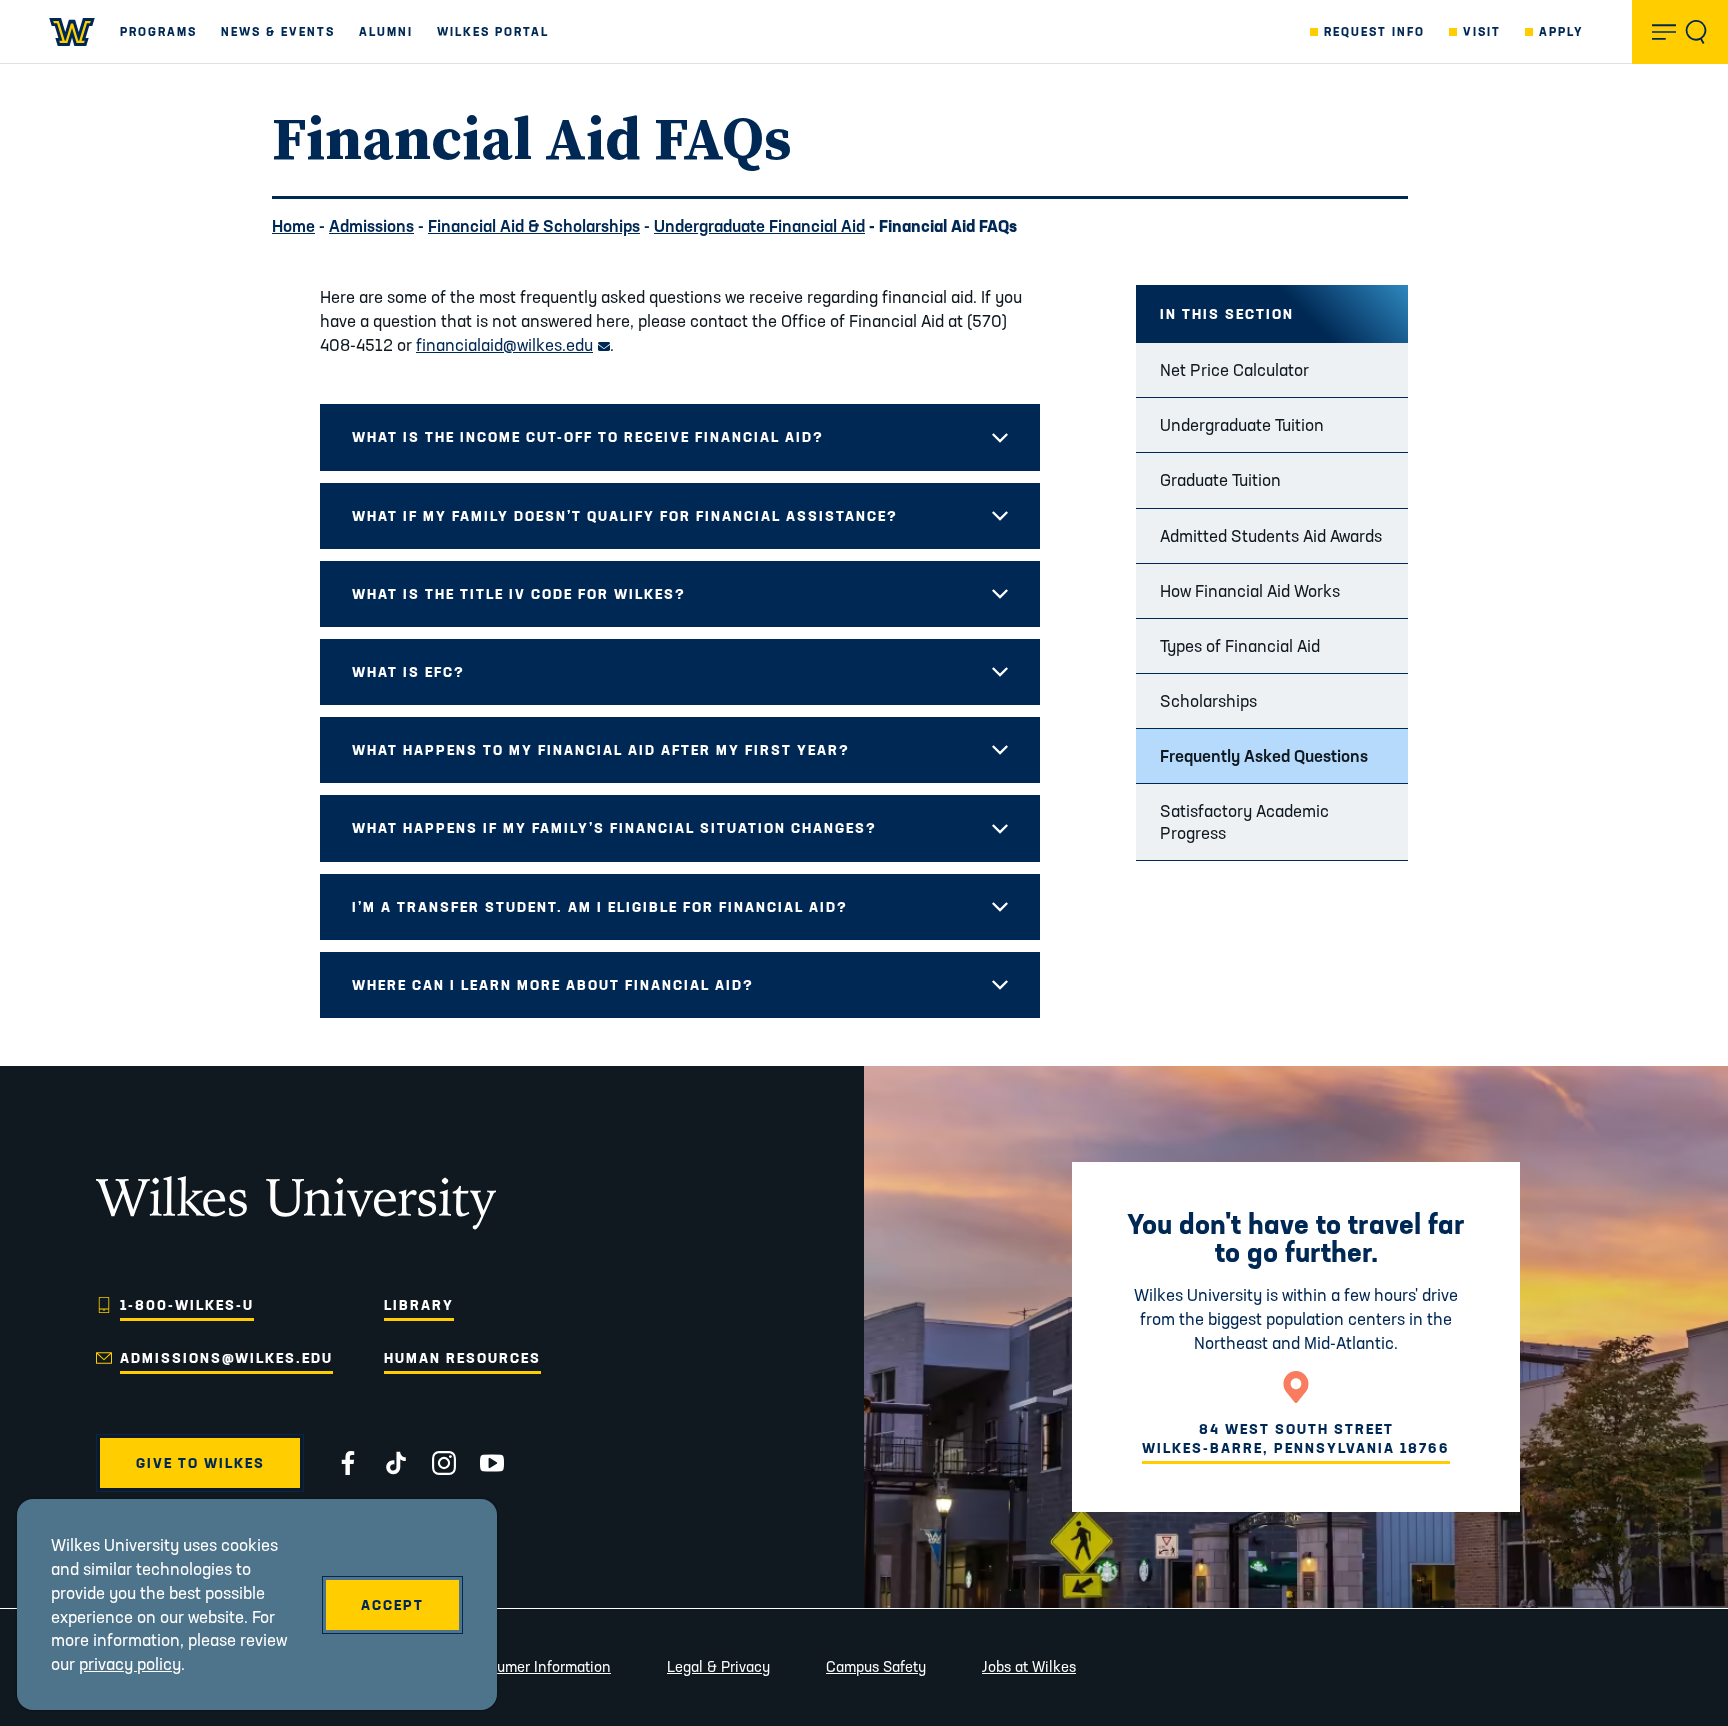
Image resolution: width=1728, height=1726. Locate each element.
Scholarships (1208, 700)
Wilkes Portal (493, 31)
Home (293, 225)
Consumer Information (537, 1666)
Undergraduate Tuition (1242, 424)
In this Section (1227, 314)
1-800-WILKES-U (187, 1305)
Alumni (386, 31)
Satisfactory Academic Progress (1244, 821)
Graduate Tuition (1220, 479)
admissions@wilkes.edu (226, 1358)
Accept (392, 1605)
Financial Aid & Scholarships (534, 225)
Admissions (371, 225)
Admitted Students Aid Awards (1271, 535)
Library (419, 1305)
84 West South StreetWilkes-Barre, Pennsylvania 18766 (1296, 1438)
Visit (1482, 31)
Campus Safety (876, 1666)
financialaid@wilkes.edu (513, 344)
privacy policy (130, 1663)
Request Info (1374, 31)
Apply (1561, 31)
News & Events (278, 31)
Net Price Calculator (1234, 369)
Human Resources (462, 1358)
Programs (158, 31)
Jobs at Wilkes (1029, 1666)
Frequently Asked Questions (1264, 755)
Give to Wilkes (200, 1463)
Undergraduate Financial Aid (759, 225)
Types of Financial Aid (1240, 645)
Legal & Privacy (718, 1666)
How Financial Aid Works (1250, 590)
